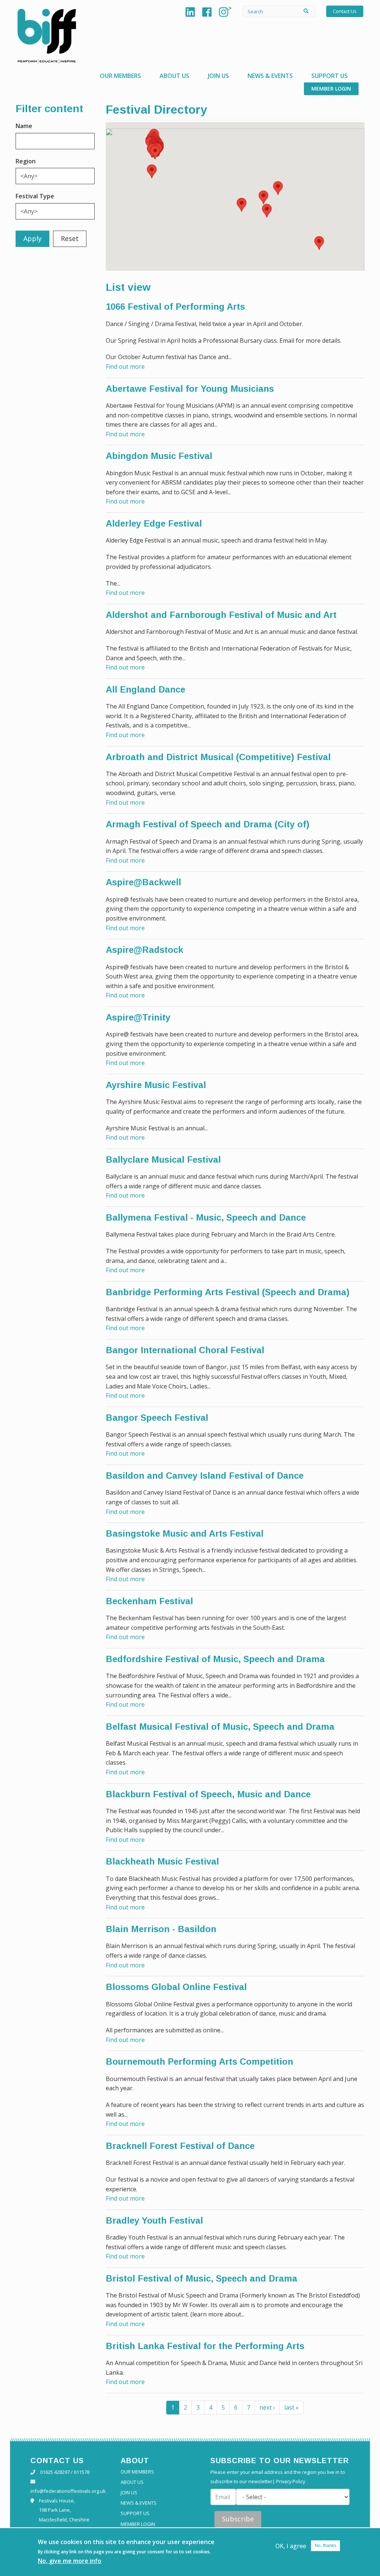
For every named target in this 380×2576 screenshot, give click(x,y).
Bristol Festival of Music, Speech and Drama (202, 2278)
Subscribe (238, 2519)
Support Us (330, 76)
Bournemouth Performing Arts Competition (199, 2062)
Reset (70, 238)
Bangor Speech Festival (157, 1418)
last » (291, 2407)
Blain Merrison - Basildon (161, 1929)
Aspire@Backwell (143, 882)
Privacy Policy (291, 2481)
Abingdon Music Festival (159, 456)
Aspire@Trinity (138, 1017)
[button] (152, 171)
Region (26, 161)
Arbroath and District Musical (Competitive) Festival (218, 757)
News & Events (270, 76)
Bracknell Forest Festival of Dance (180, 2146)
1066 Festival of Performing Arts (175, 307)
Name (24, 126)
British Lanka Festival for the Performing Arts (205, 2346)
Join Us (218, 76)
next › (267, 2407)
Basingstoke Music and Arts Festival (185, 1533)
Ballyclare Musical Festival (163, 1160)
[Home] (47, 36)
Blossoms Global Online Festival (176, 1987)
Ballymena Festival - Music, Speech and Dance (206, 1217)
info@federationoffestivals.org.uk (68, 2491)
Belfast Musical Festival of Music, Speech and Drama (220, 1727)
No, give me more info (70, 2561)
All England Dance (145, 689)
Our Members (120, 76)
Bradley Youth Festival (154, 2220)
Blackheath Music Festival (162, 1861)
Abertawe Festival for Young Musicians (190, 389)
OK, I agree (291, 2546)
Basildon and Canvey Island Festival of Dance (205, 1476)
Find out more (125, 367)
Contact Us (345, 11)
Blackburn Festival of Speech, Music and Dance (208, 1794)
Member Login (331, 89)
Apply (32, 238)
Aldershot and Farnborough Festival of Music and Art (221, 615)
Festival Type (35, 196)
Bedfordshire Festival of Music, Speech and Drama (215, 1659)
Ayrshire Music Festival (156, 1085)
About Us (174, 76)
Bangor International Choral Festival (185, 1350)
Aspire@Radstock (145, 950)
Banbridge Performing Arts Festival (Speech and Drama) (228, 1292)
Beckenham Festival (149, 1601)
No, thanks (325, 2546)
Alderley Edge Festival (154, 523)
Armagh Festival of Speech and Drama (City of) (208, 824)
